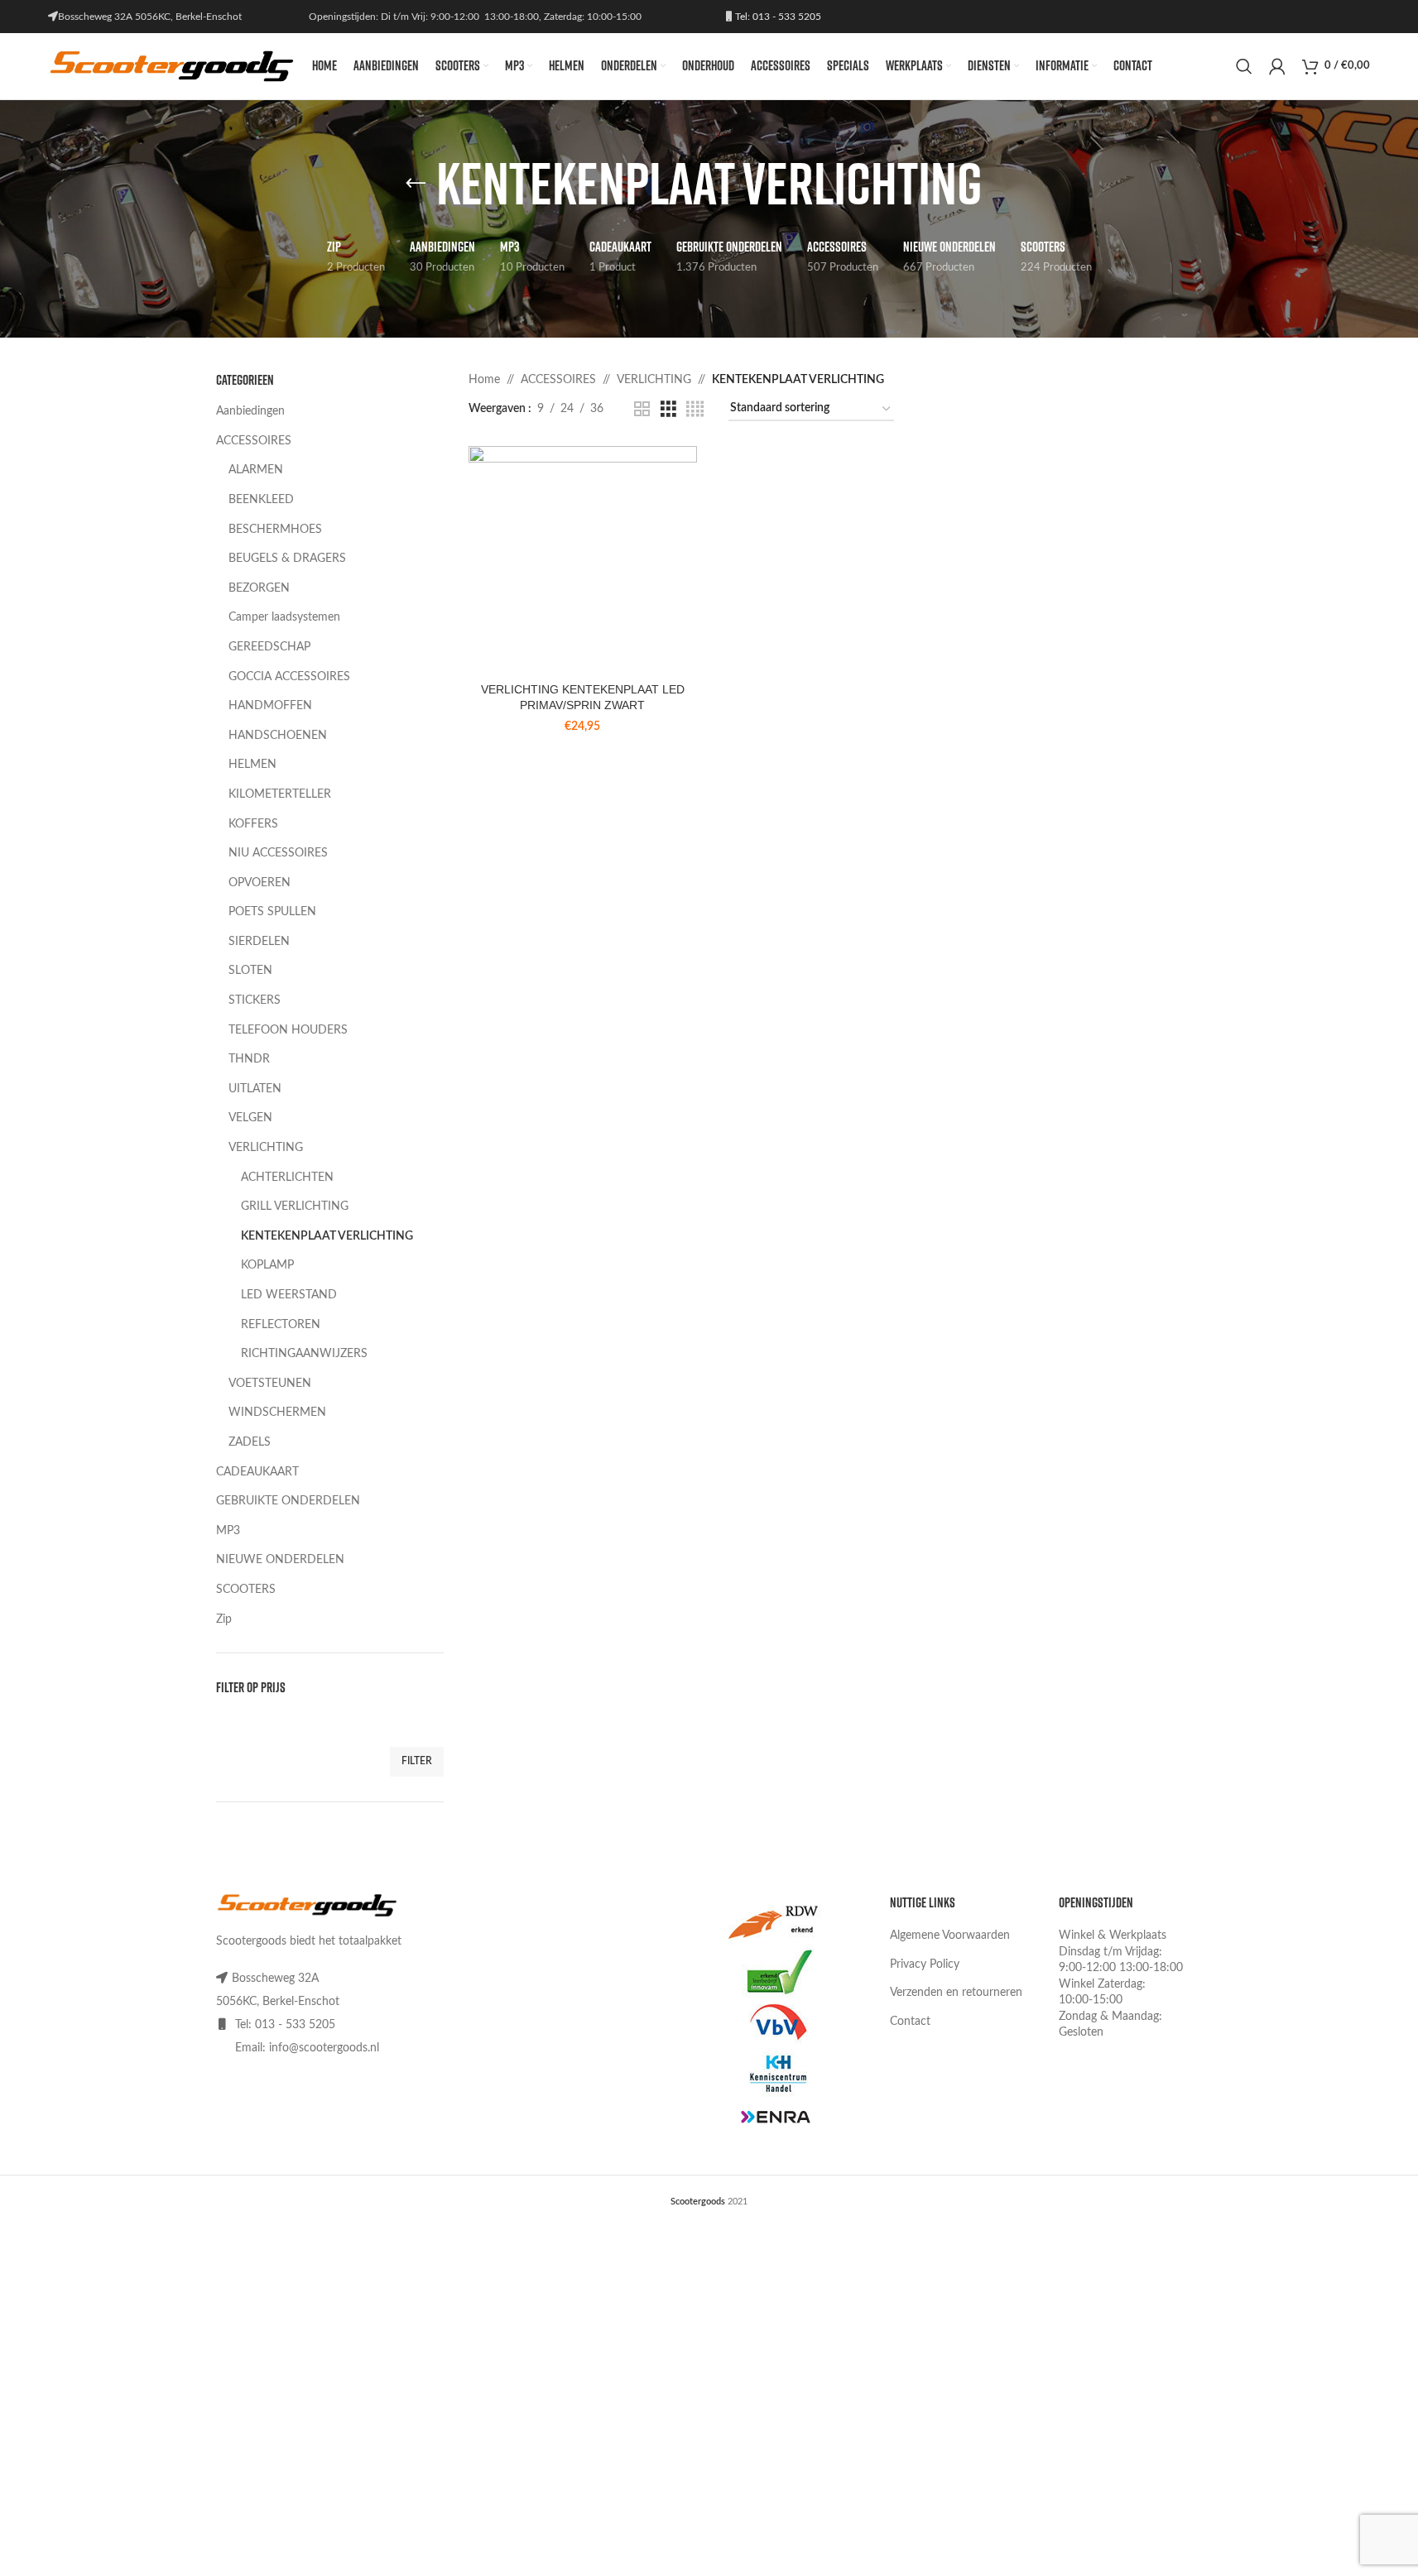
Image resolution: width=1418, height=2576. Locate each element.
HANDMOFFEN (270, 706)
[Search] (1244, 66)
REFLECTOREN (281, 1325)
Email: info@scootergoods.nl (307, 2048)
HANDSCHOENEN (278, 736)
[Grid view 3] (668, 410)
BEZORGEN (259, 588)
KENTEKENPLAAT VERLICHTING (327, 1236)
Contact (910, 2022)
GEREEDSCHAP (269, 647)
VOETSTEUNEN (270, 1384)
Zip (224, 1619)
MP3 (228, 1531)
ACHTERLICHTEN (287, 1178)
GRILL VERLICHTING (295, 1206)
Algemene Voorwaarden (950, 1936)
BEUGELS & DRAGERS (287, 559)
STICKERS (255, 1000)
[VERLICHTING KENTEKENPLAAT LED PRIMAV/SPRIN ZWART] (583, 560)
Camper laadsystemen (284, 617)
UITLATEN (255, 1089)
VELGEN (250, 1118)
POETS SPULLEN (272, 912)
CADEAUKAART (257, 1472)
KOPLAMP (267, 1265)
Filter (417, 1761)
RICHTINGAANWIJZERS (304, 1354)
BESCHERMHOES (275, 530)
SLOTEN (250, 971)
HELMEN (252, 765)
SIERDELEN (259, 942)
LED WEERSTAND (289, 1295)
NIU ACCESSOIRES (278, 853)
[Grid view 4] (695, 410)
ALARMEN (256, 470)
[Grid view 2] (642, 410)
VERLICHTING (266, 1148)
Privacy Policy (925, 1964)
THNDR (249, 1059)
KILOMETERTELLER (280, 794)
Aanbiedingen (250, 411)
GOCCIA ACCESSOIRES (289, 677)
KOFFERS (253, 824)
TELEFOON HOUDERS (288, 1030)
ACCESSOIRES (254, 441)
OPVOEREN (260, 883)
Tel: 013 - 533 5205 (777, 17)
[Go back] (416, 184)
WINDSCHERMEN (277, 1413)
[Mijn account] (1277, 66)
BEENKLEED (261, 500)
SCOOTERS (246, 1590)
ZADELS (250, 1442)
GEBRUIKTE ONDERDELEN (288, 1501)
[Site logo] (172, 66)
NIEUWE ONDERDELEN (280, 1560)
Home (484, 380)
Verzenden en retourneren (956, 1993)
